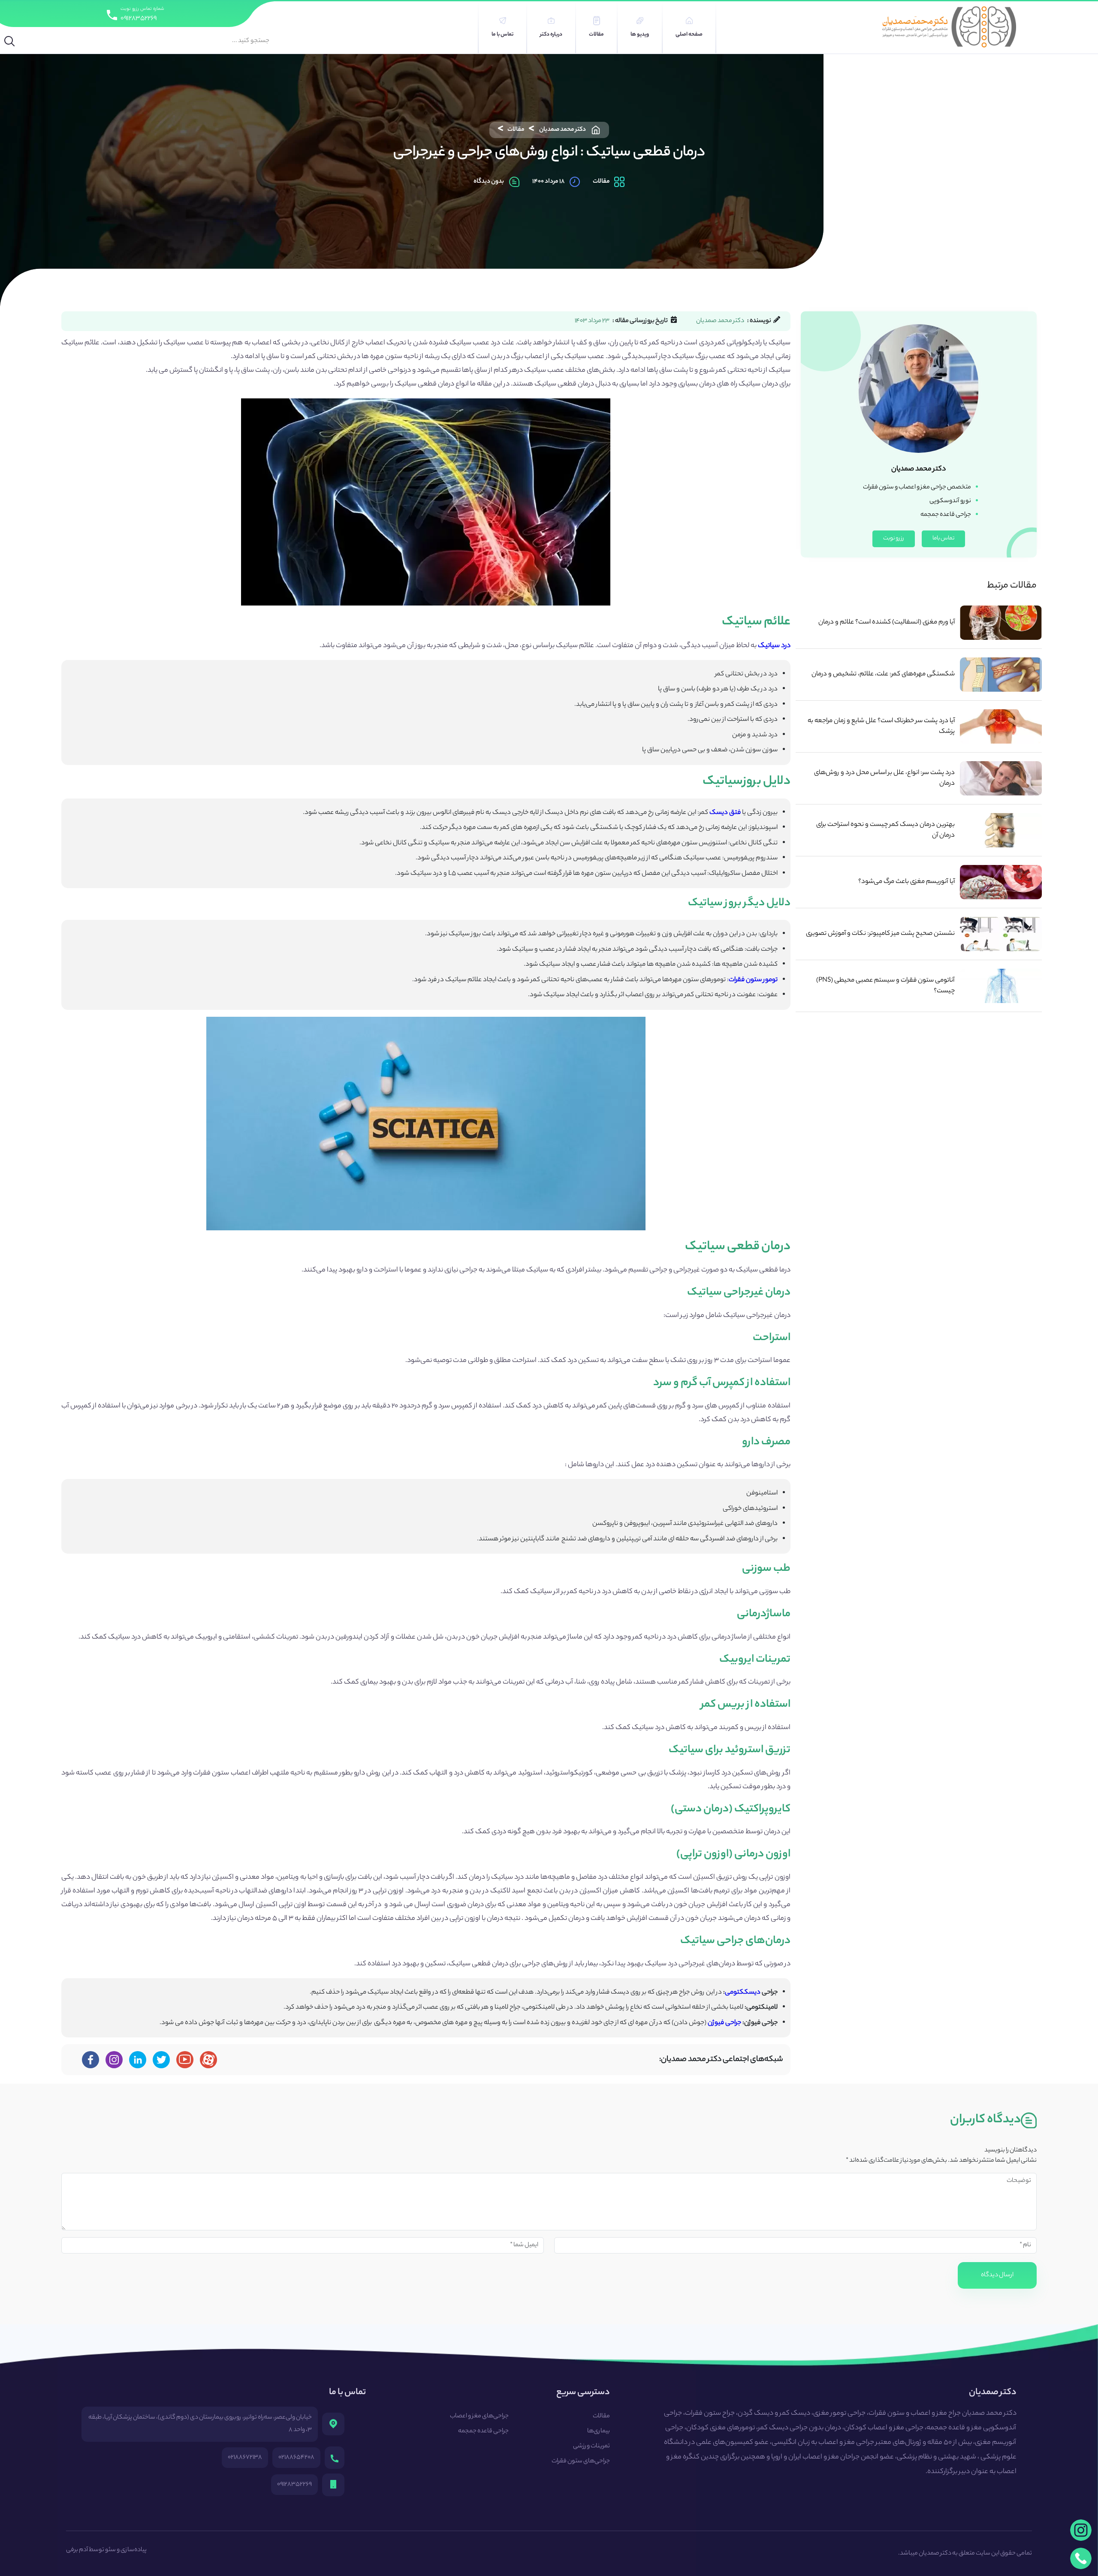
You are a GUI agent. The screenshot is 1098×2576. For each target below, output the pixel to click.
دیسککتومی (743, 1993)
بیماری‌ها (599, 2431)
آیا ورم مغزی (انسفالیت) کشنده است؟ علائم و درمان (887, 622)
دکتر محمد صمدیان (563, 130)
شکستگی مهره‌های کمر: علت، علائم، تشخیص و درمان (883, 674)
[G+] (185, 2060)
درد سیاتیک (774, 646)
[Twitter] (161, 2060)
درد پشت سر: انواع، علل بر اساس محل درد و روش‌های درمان (884, 778)
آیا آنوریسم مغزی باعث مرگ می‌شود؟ (906, 882)
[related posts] (1001, 623)
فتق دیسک (725, 813)
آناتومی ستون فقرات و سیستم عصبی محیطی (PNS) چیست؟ (885, 986)
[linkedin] (138, 2060)
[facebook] (90, 2060)
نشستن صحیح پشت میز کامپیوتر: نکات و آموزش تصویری (880, 934)
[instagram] (1081, 2530)
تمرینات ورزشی (591, 2446)
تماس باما (943, 538)
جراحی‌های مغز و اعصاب (479, 2416)
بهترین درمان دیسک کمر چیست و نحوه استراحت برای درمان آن (885, 830)
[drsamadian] (114, 2060)
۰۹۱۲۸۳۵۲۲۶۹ (139, 19)
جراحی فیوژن (724, 2023)
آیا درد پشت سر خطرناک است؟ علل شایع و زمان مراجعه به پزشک (881, 726)
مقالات (516, 130)
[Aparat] (208, 2060)
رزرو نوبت (894, 538)
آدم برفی (77, 2550)
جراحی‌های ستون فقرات (581, 2462)
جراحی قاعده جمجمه (483, 2431)
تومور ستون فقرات (753, 980)
